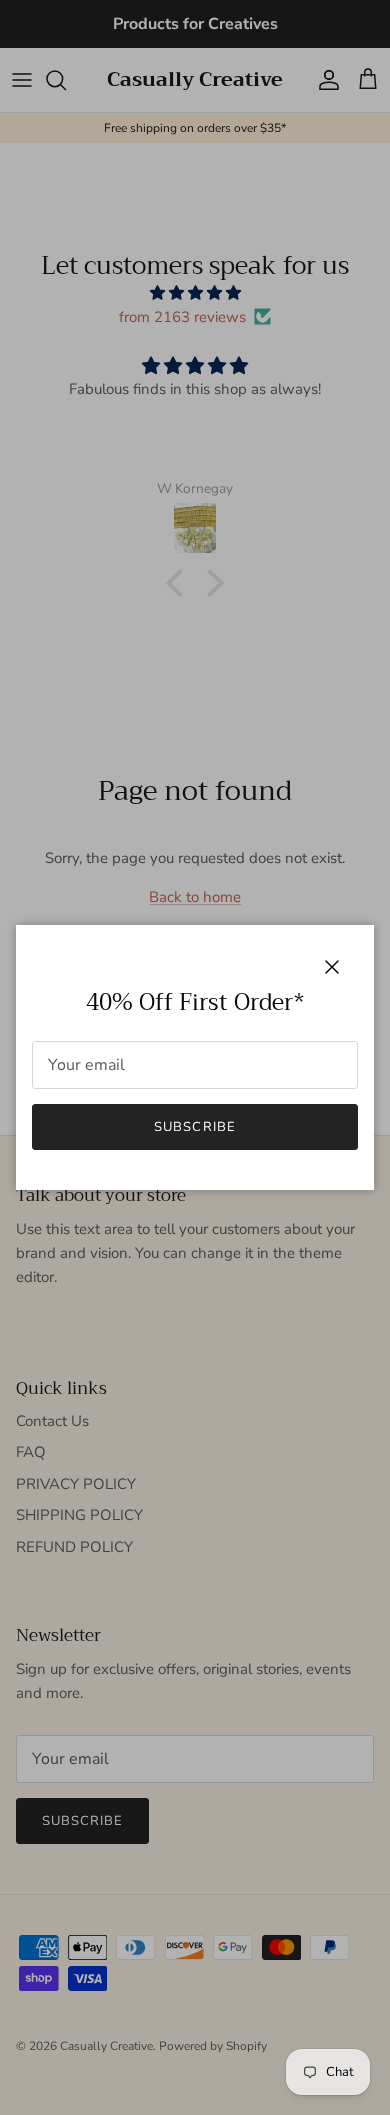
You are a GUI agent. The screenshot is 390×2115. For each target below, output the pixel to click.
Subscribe (194, 1127)
